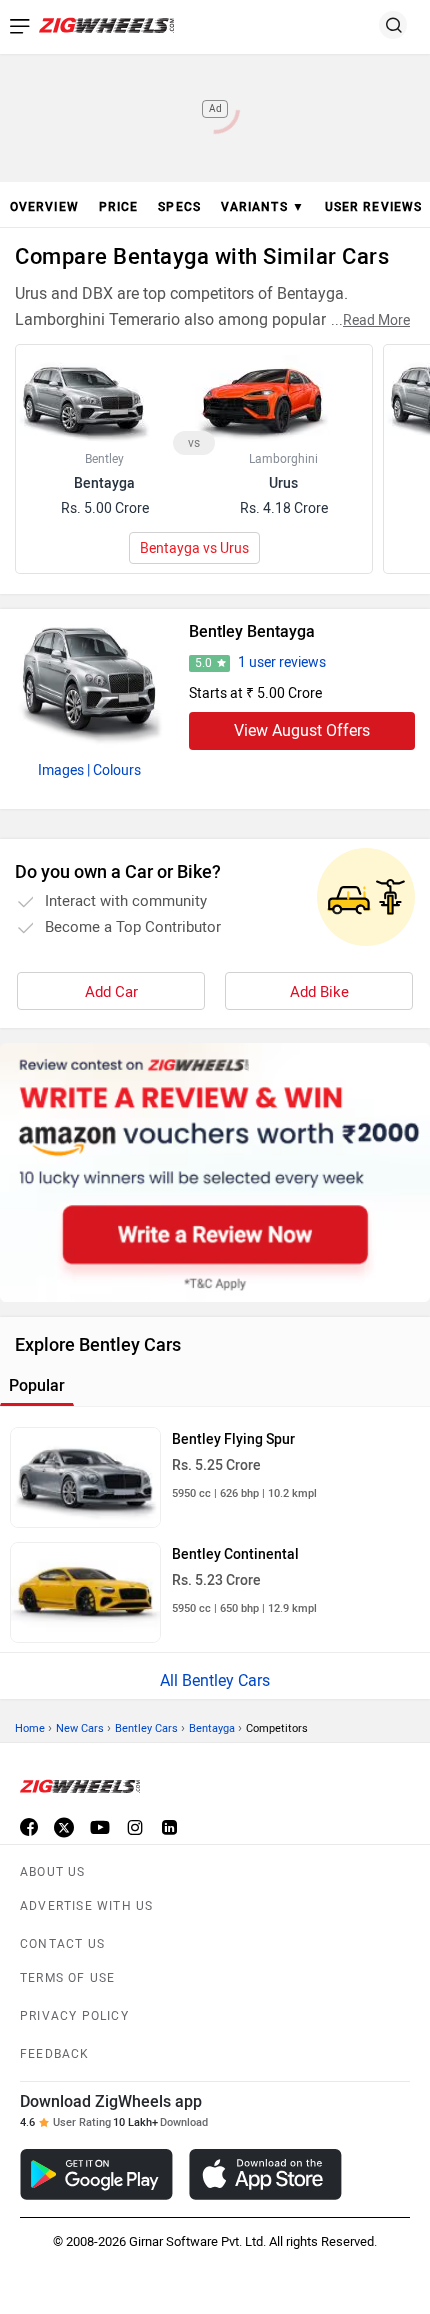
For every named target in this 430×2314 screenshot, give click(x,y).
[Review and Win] (215, 1172)
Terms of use (67, 1978)
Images (61, 770)
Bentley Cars (146, 1728)
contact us (62, 1944)
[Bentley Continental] (85, 1592)
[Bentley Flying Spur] (85, 1477)
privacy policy (74, 2016)
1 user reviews (282, 662)
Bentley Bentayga (252, 631)
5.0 (203, 663)
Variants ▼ (263, 207)
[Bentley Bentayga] (89, 679)
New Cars (80, 1728)
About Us (53, 1872)
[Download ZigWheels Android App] (96, 2174)
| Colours (114, 770)
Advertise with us (86, 1906)
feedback (55, 2054)
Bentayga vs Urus (194, 548)
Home (30, 1728)
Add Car (111, 992)
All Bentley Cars (215, 1680)
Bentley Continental (235, 1554)
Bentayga (212, 1728)
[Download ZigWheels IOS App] (265, 2174)
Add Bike (319, 992)
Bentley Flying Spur (233, 1439)
